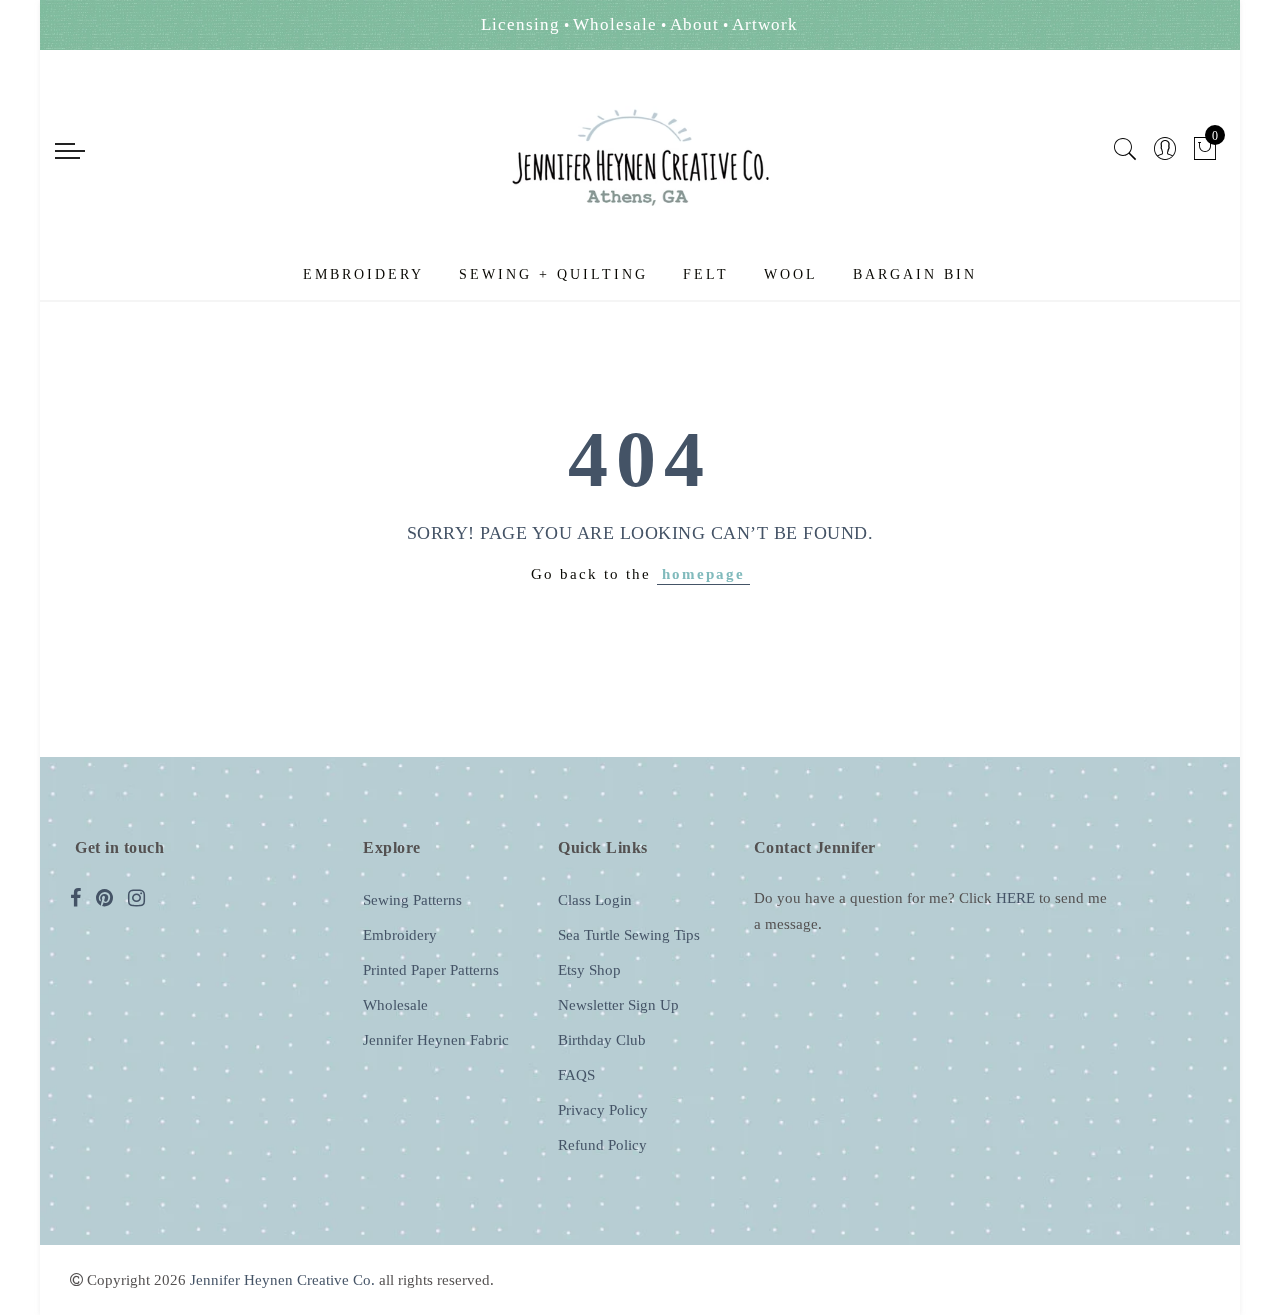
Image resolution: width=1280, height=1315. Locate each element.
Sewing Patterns (412, 900)
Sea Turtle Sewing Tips (629, 935)
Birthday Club (602, 1040)
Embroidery (363, 274)
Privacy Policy (603, 1110)
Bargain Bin (915, 274)
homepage (703, 574)
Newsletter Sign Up (618, 1005)
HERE (1015, 898)
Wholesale (395, 1005)
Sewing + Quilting (553, 274)
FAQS (576, 1075)
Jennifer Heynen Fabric (436, 1040)
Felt (706, 274)
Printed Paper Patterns (431, 970)
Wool (791, 274)
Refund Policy (602, 1145)
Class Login (595, 900)
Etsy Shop (589, 970)
